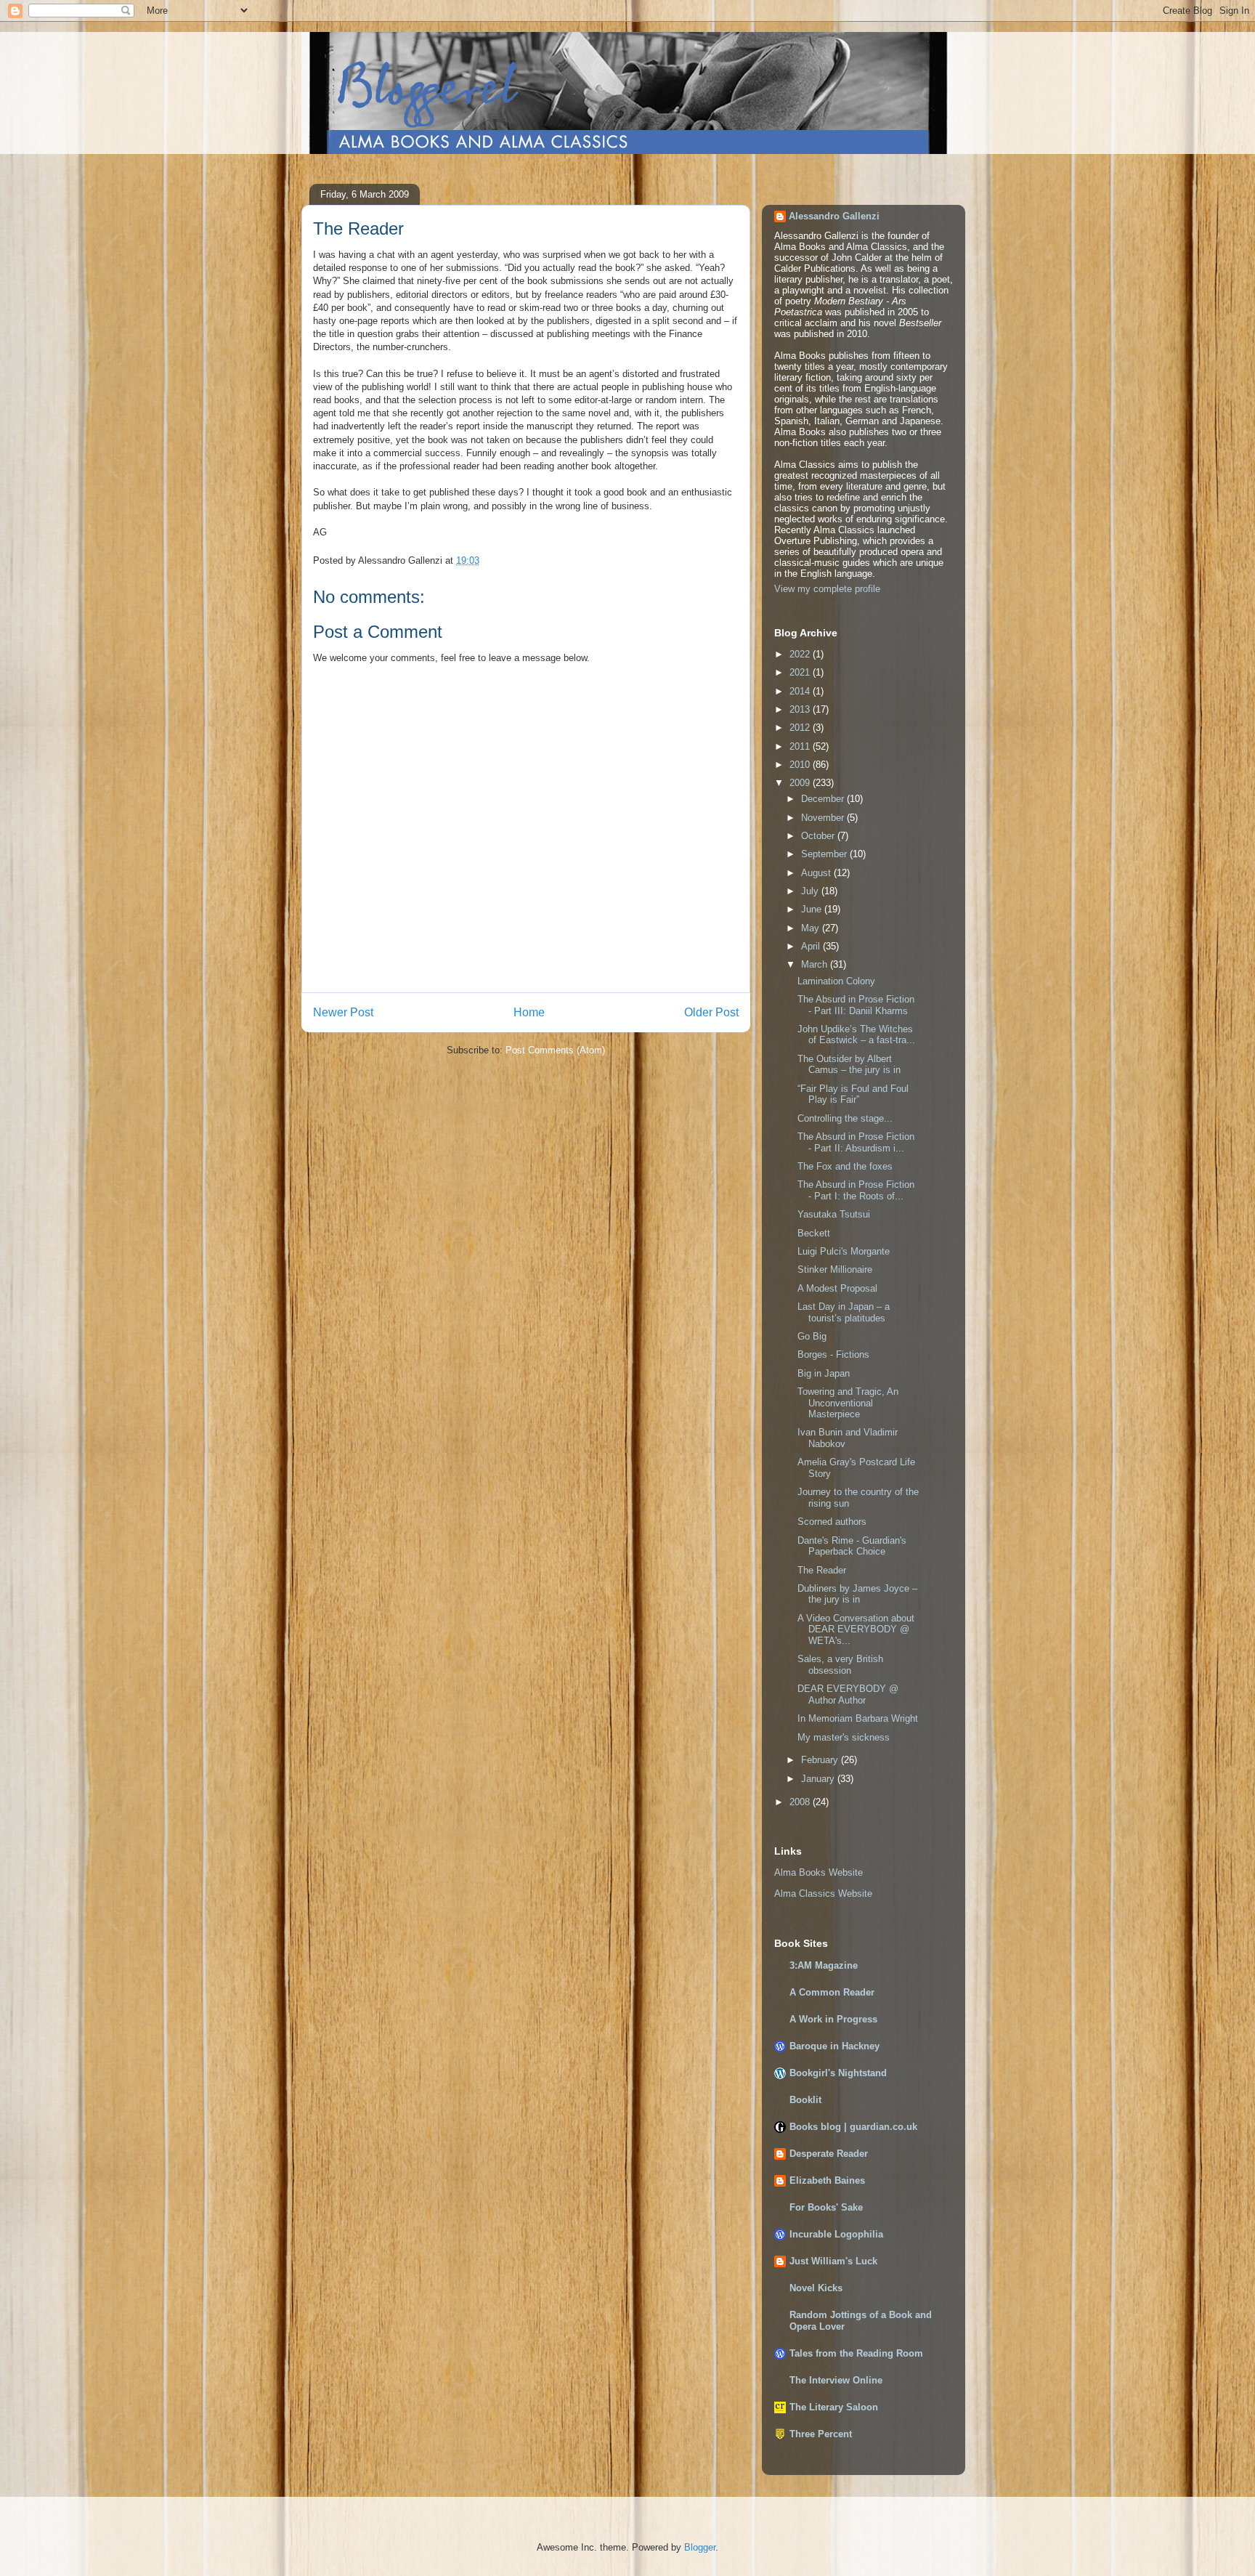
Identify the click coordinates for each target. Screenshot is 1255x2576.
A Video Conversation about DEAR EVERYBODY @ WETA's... (856, 1629)
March (816, 964)
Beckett (814, 1233)
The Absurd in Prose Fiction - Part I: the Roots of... (856, 1190)
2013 (801, 709)
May (812, 928)
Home (529, 1012)
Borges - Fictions (833, 1354)
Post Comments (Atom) (555, 1050)
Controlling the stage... (845, 1118)
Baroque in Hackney (834, 2046)
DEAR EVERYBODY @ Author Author (848, 1694)
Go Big (812, 1336)
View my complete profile (827, 589)
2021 (801, 672)
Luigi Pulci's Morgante (844, 1251)
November (824, 818)
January (819, 1779)
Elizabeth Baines (827, 2180)
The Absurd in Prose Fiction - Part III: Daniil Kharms (856, 1005)
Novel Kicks (816, 2288)
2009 (801, 783)
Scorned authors (832, 1522)
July (811, 891)
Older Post (711, 1012)
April (812, 946)
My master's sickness (844, 1737)
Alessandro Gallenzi (834, 216)
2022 (801, 654)
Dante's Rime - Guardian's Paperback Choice (852, 1546)
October (819, 836)
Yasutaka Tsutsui (834, 1214)
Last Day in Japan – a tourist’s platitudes (844, 1312)
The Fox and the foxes (845, 1166)
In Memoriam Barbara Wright (858, 1718)
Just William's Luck (833, 2261)
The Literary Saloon (834, 2407)
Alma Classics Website (823, 1893)
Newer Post (343, 1012)
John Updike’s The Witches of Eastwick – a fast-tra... (856, 1035)
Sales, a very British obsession (840, 1665)
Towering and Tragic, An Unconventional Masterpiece (848, 1403)
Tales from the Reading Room (856, 2353)
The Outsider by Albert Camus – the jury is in (849, 1065)
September (825, 854)
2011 (801, 746)
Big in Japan (824, 1373)
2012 (801, 728)
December (824, 799)
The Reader (822, 1570)
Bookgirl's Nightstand (838, 2073)
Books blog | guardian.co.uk (853, 2127)
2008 (801, 1802)
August (817, 873)
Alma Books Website (819, 1872)
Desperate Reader (829, 2154)
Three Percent (821, 2434)
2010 (801, 765)
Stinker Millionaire (835, 1269)
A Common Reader (832, 1992)
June (813, 909)
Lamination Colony (836, 981)
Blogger (700, 2547)
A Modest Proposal (837, 1288)
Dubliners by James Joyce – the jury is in (857, 1594)
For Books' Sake (826, 2207)
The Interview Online (836, 2380)
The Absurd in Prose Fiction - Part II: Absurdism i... (856, 1142)
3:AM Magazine (824, 1965)
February (821, 1760)
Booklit (805, 2100)
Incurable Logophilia (836, 2234)
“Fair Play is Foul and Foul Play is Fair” (853, 1094)
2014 (801, 691)
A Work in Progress (833, 2019)
